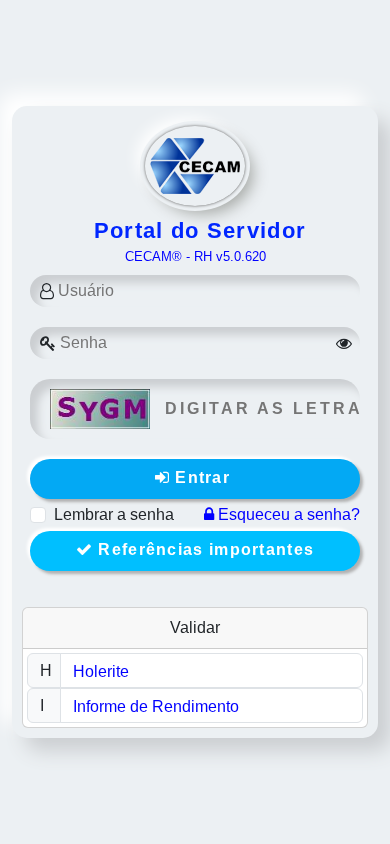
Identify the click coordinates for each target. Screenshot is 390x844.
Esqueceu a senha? (287, 514)
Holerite (101, 671)
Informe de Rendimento (156, 706)
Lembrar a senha (114, 514)
